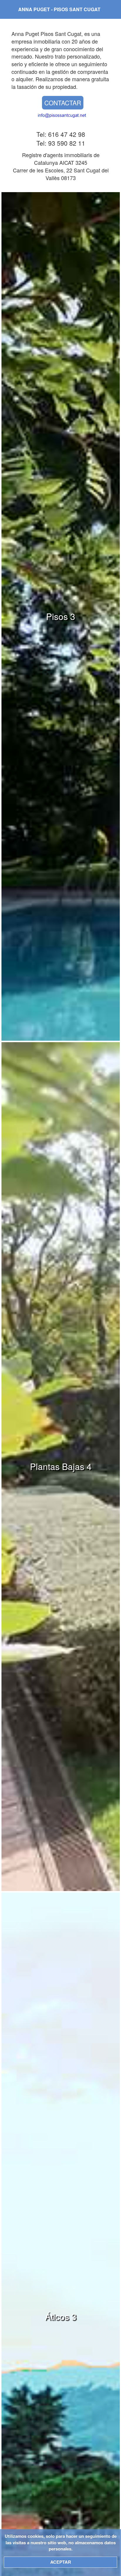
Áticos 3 (61, 2316)
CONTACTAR (63, 103)
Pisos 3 (61, 616)
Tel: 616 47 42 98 (61, 134)
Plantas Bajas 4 (61, 1466)
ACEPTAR (61, 2562)
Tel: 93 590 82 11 (61, 143)
